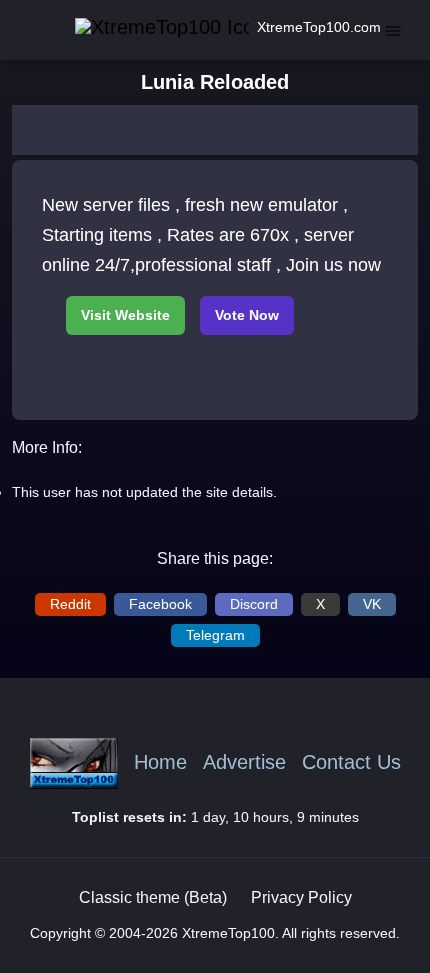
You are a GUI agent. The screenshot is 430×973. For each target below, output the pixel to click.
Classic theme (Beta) (153, 897)
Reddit (70, 604)
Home (160, 762)
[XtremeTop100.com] (141, 27)
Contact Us (351, 762)
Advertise (244, 762)
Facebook (160, 604)
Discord (254, 604)
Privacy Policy (301, 897)
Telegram (215, 635)
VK (372, 604)
